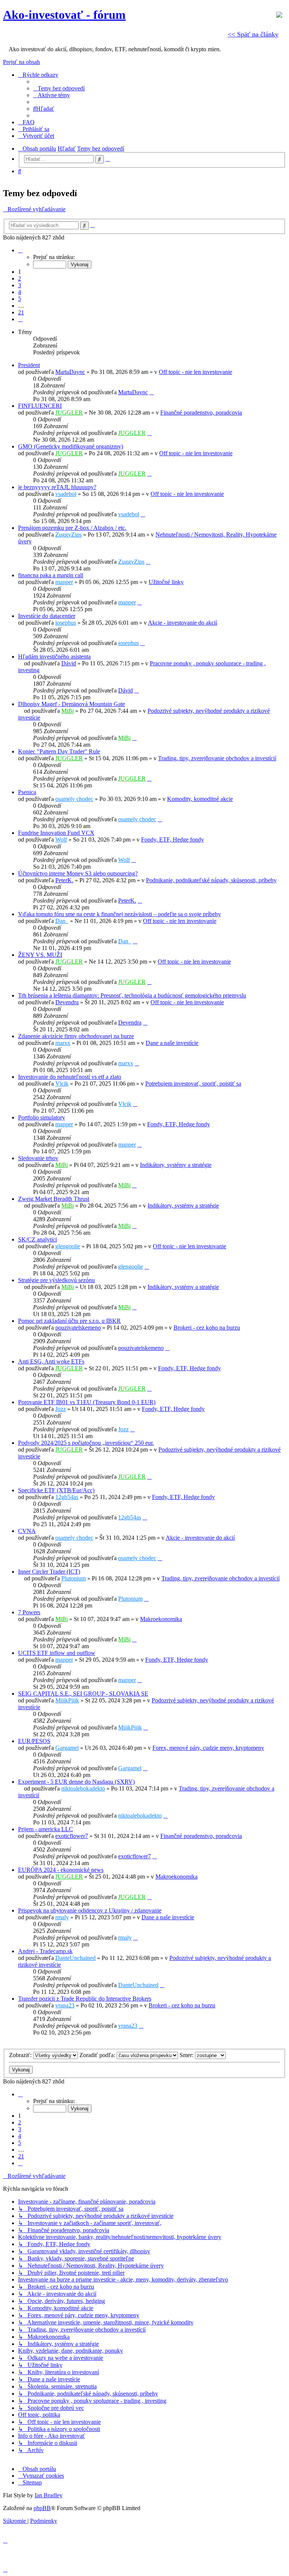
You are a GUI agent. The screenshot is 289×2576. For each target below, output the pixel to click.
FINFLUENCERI (40, 406)
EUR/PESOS (34, 1741)
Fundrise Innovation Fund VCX (56, 833)
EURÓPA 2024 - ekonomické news (61, 1870)
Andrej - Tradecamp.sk (45, 1951)
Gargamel (67, 1748)
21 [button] (21, 312)
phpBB (42, 2508)
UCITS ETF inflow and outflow (57, 1653)
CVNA (27, 1531)
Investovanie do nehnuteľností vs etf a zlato (70, 1077)
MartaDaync (70, 372)
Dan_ (62, 921)
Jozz (61, 1409)
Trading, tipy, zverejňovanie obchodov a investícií (217, 758)
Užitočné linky (166, 582)
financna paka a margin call (51, 575)
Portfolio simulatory (42, 1117)
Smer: (187, 2055)
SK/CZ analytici (37, 1239)
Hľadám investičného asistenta (54, 657)
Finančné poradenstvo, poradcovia (201, 413)
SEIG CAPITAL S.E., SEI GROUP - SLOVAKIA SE (83, 1694)
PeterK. (64, 880)
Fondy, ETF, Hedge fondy (173, 840)
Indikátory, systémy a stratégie (176, 1165)
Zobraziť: (21, 2055)
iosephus (66, 623)
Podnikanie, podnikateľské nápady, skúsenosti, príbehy (211, 880)
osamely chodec (74, 799)
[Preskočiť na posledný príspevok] (152, 392)
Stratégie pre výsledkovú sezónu (56, 1280)
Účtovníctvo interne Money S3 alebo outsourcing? (78, 873)
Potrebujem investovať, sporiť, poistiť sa (193, 1084)
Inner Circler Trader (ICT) (49, 1572)
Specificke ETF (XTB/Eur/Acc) (56, 1490)
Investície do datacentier (47, 616)
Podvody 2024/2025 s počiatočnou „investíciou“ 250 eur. (86, 1443)
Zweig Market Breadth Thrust (54, 1199)
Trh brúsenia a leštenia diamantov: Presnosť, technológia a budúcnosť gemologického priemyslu (132, 995)
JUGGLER (69, 413)
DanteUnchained (75, 1958)
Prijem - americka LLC (46, 1829)
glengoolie (68, 1246)
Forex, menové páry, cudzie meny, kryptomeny (208, 1748)
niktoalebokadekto (83, 1788)
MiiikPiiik (67, 1700)
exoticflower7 (72, 1836)
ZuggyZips (68, 535)
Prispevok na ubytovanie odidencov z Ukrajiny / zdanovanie (90, 1910)
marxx (63, 1043)
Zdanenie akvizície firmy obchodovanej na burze (76, 1036)
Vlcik (62, 1084)
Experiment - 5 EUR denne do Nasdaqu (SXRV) (76, 1782)
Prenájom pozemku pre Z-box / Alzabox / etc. (72, 528)
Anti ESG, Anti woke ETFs (51, 1361)
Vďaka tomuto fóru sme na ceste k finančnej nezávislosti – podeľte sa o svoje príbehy (119, 914)
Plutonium (74, 1578)
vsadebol (66, 494)
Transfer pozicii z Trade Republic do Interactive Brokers (85, 1999)
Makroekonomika (161, 1619)
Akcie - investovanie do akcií (183, 623)
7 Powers (29, 1612)
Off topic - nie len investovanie (195, 372)
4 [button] (20, 292)
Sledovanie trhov (38, 1158)
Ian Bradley (49, 2495)
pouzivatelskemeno (78, 1328)
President (29, 365)
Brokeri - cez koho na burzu (207, 1328)
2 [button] (20, 278)
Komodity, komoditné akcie (200, 799)
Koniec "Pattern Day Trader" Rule (59, 751)
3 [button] (20, 285)
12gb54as (67, 1497)
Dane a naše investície (172, 1043)
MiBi (68, 711)
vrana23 (65, 2005)
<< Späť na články (253, 34)
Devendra (67, 1002)
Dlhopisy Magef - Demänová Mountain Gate (71, 704)
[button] (20, 250)
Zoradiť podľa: (98, 2055)
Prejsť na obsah (21, 62)
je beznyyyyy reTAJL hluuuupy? (57, 487)
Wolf (61, 840)
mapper (64, 582)
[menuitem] (59, 88)
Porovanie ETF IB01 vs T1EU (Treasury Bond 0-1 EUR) (87, 1402)
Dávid (69, 663)
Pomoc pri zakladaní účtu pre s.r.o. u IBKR (69, 1321)
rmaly (62, 1917)
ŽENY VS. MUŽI (40, 955)
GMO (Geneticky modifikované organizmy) (71, 446)
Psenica (27, 792)
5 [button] (20, 299)
